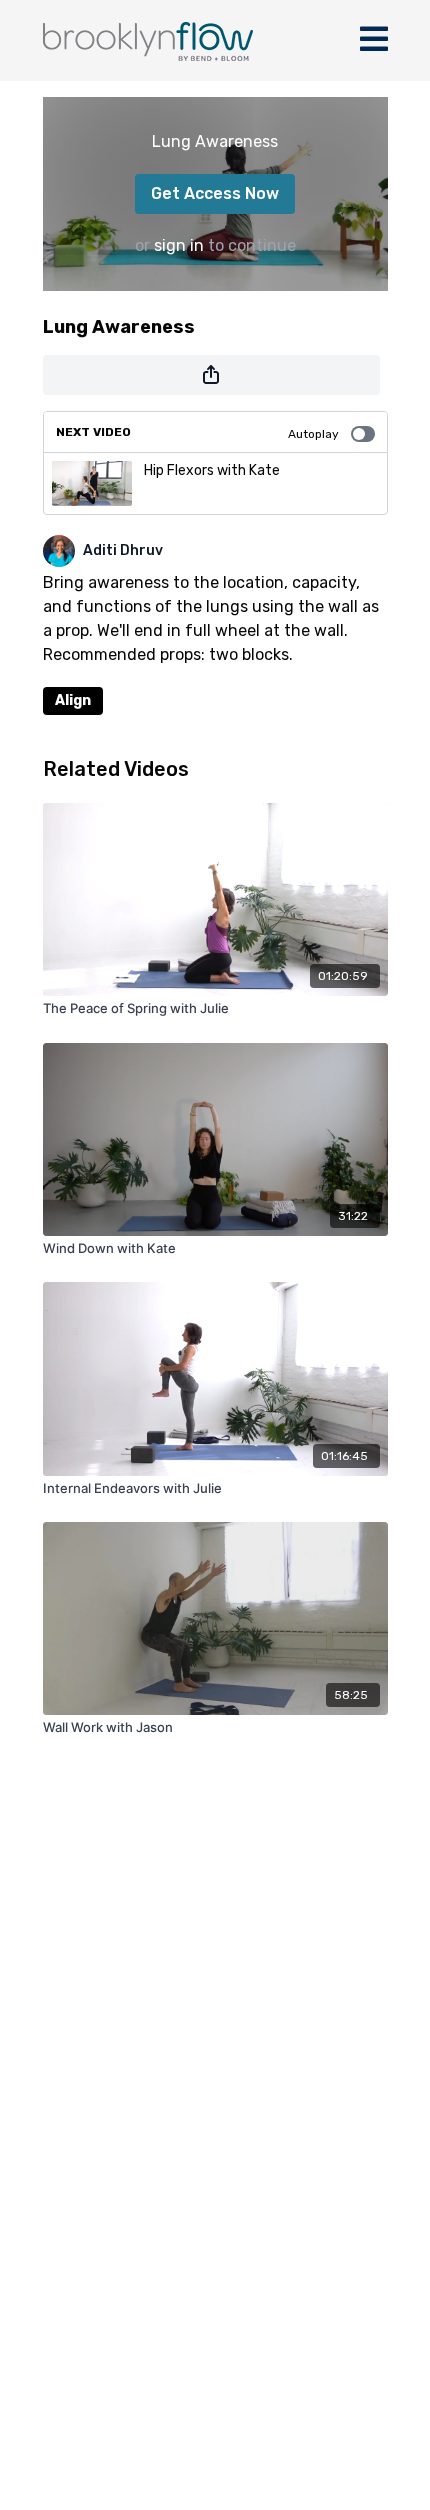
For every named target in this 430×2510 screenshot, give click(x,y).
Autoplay (313, 434)
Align (73, 700)
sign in (179, 245)
